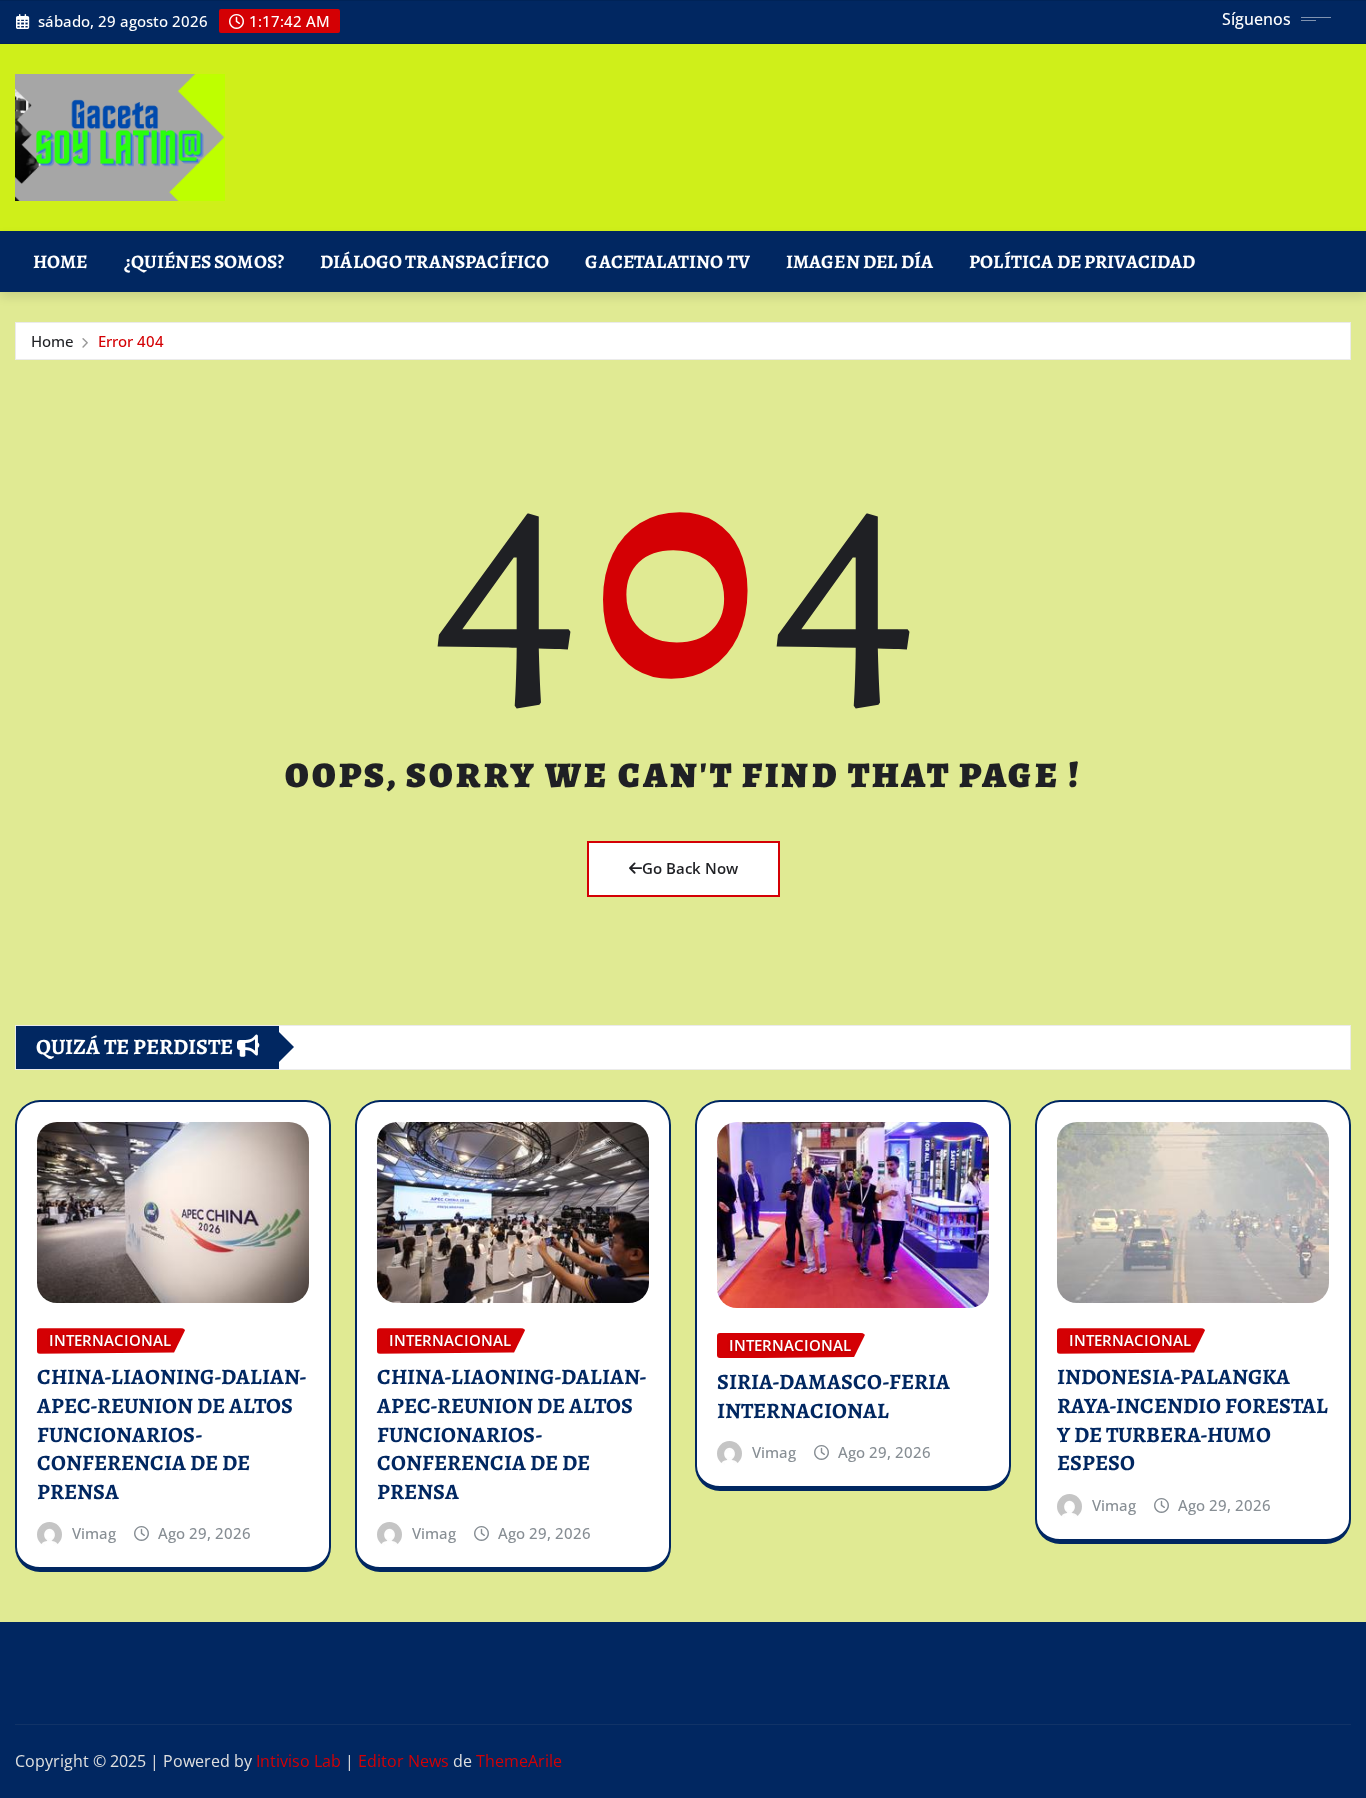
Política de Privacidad (1082, 261)
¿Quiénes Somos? (204, 261)
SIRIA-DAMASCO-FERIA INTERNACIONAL (833, 1396)
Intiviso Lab (298, 1761)
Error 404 (131, 341)
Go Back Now (690, 868)
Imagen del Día (859, 261)
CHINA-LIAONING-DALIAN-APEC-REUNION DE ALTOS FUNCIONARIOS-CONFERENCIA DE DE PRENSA (172, 1434)
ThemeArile (519, 1761)
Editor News (403, 1761)
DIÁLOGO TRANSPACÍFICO (434, 261)
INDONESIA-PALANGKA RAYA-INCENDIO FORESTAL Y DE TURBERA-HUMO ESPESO (1192, 1420)
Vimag (94, 1533)
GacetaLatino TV (667, 261)
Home (60, 261)
